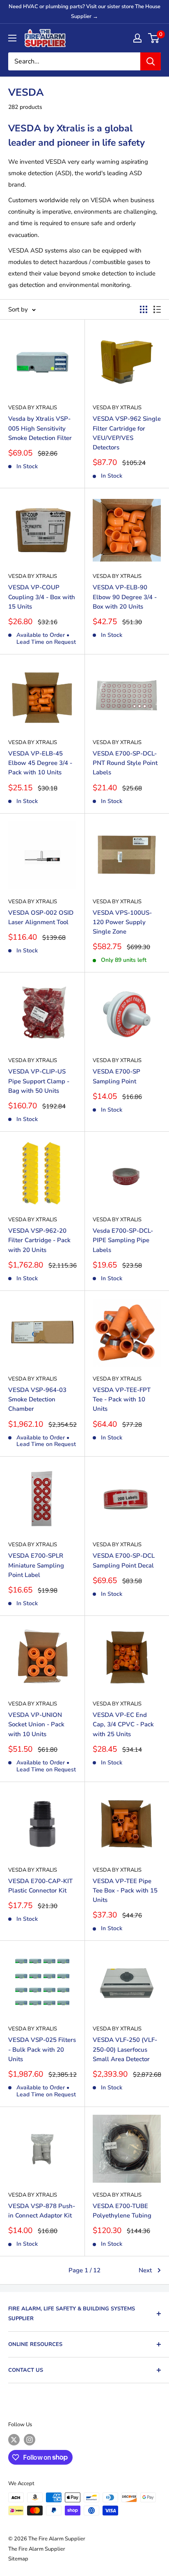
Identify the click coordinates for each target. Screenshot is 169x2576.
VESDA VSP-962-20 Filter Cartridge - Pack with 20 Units (39, 1240)
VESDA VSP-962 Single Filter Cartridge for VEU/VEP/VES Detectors (127, 433)
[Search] (151, 61)
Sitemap (18, 2559)
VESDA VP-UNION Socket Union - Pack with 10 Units (36, 1724)
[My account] (137, 38)
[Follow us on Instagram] (30, 2440)
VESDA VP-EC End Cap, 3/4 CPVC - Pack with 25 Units (123, 1724)
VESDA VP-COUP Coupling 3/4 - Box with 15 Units (42, 597)
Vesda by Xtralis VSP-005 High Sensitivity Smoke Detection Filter (40, 428)
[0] (154, 38)
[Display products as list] (157, 309)
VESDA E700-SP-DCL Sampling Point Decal (124, 1560)
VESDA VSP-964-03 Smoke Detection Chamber (37, 1400)
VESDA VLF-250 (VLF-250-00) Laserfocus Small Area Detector (125, 2049)
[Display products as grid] (144, 309)
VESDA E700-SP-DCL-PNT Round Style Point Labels (125, 763)
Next (145, 2270)
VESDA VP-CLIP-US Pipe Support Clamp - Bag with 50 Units (39, 1081)
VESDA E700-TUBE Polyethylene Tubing (122, 2211)
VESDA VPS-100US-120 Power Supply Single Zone (122, 922)
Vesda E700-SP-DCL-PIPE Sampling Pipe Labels (123, 1240)
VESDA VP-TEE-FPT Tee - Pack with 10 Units (122, 1400)
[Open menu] (12, 38)
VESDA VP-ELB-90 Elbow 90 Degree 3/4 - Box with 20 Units (125, 597)
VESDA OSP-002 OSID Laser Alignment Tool (41, 917)
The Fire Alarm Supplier (37, 2549)
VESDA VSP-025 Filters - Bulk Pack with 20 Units (42, 2049)
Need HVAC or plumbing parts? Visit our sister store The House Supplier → (84, 11)
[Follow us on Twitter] (14, 2440)
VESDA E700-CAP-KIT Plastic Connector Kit (40, 1886)
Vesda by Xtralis (33, 408)
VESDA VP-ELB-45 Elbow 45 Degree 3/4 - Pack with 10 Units (40, 763)
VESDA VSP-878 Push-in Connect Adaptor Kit (42, 2211)
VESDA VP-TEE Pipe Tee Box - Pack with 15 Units (125, 1891)
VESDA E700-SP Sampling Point (116, 1076)
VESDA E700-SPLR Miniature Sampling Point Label (36, 1565)
